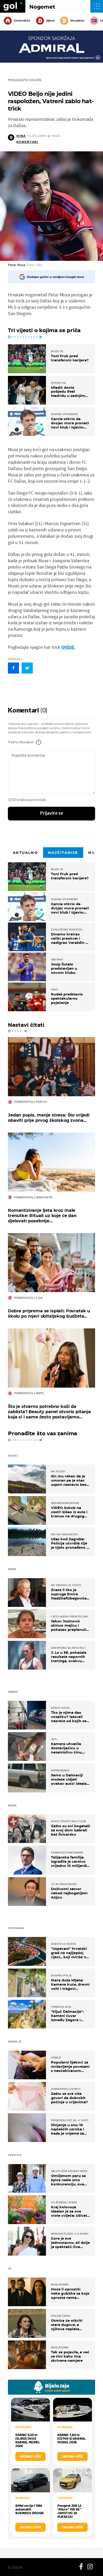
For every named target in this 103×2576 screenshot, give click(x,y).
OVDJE (68, 647)
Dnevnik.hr (22, 21)
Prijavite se (52, 813)
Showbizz (77, 21)
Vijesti (50, 21)
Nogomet (42, 7)
